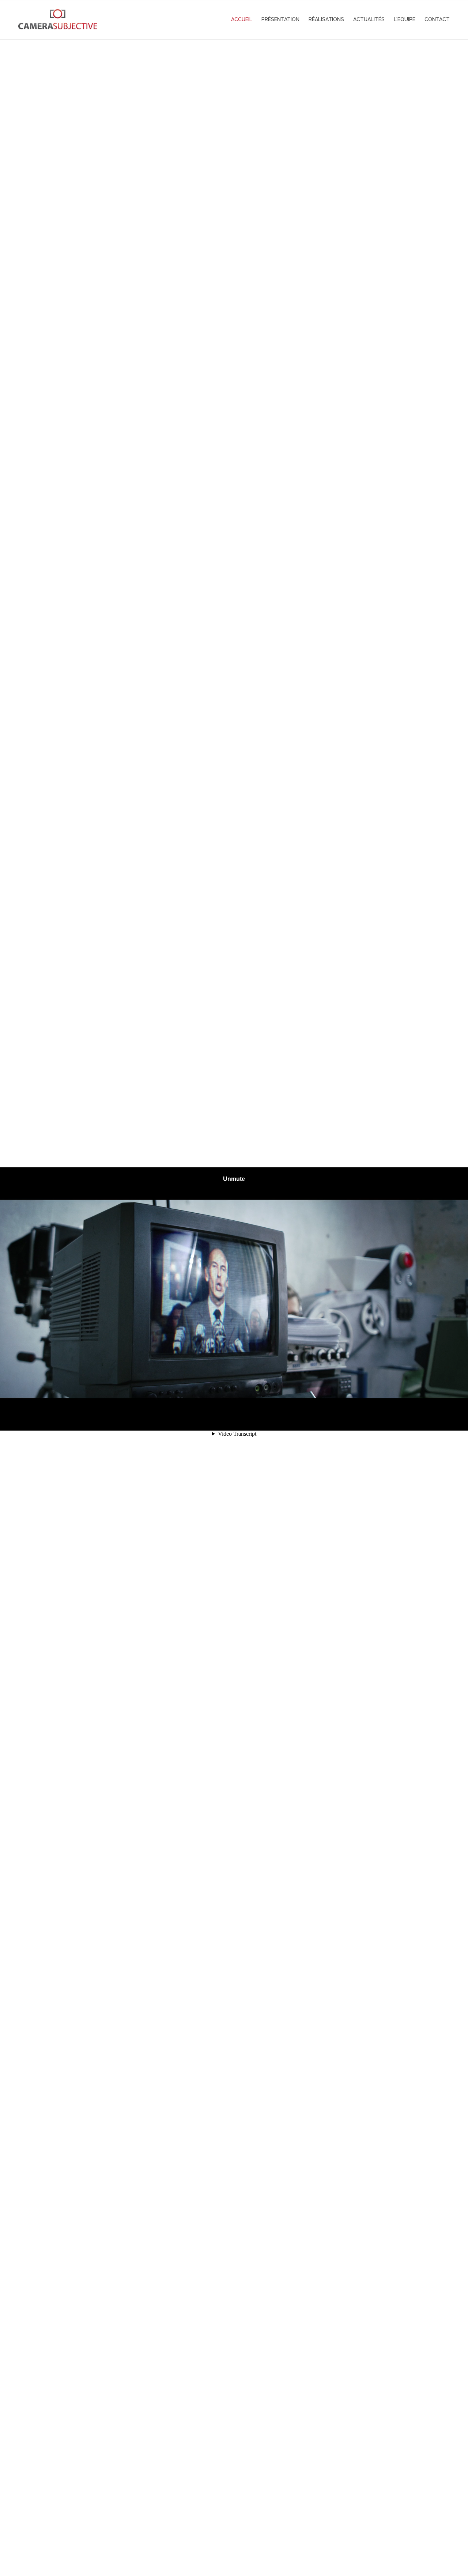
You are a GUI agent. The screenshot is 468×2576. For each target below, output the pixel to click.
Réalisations (326, 19)
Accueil (242, 19)
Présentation (280, 19)
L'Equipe (405, 19)
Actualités (369, 19)
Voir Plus (234, 2538)
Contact (437, 19)
